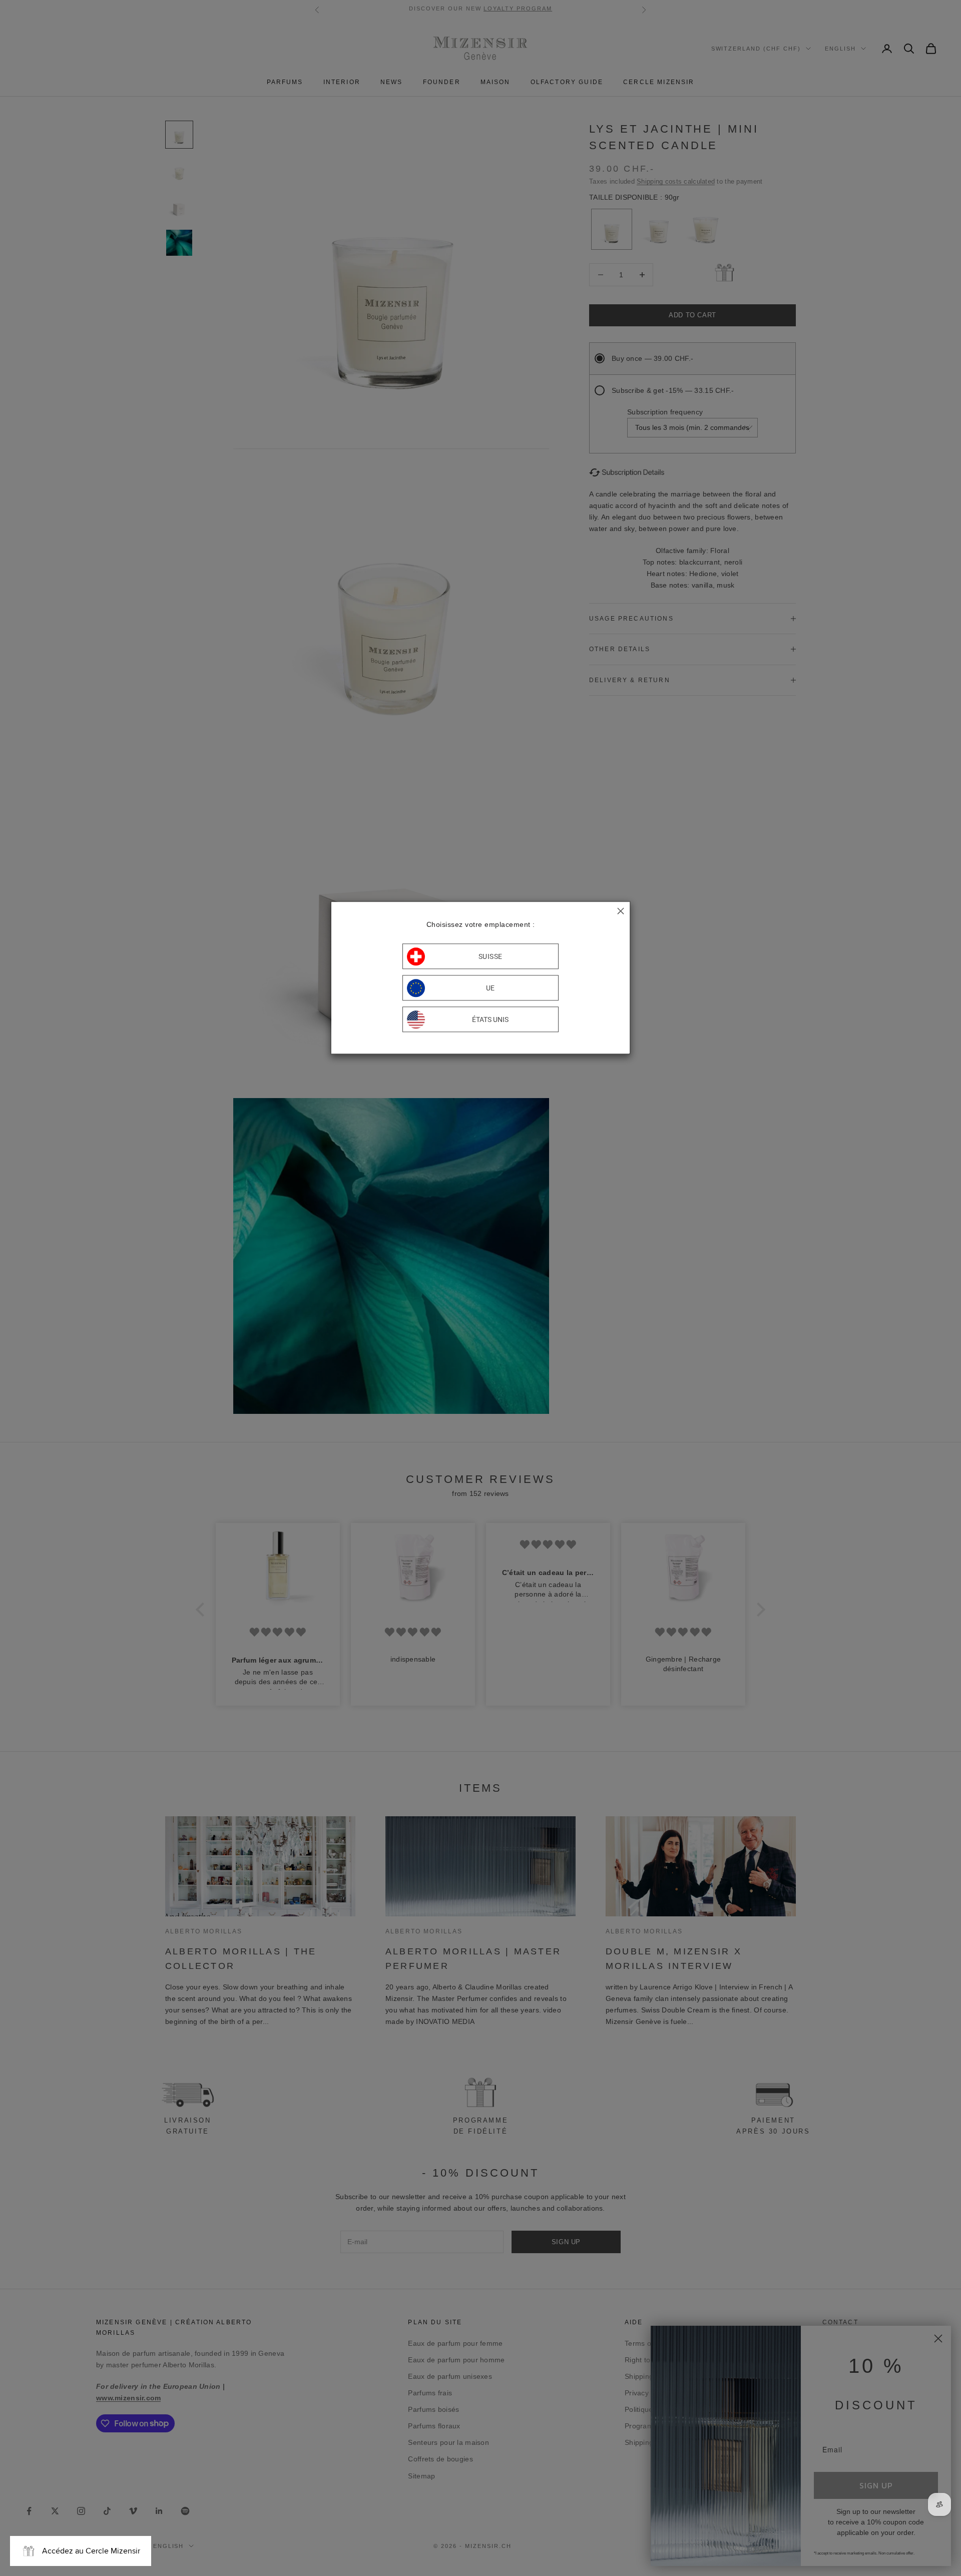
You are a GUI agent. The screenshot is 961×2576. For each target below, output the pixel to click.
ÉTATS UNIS (490, 1019)
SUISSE (491, 956)
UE (491, 988)
